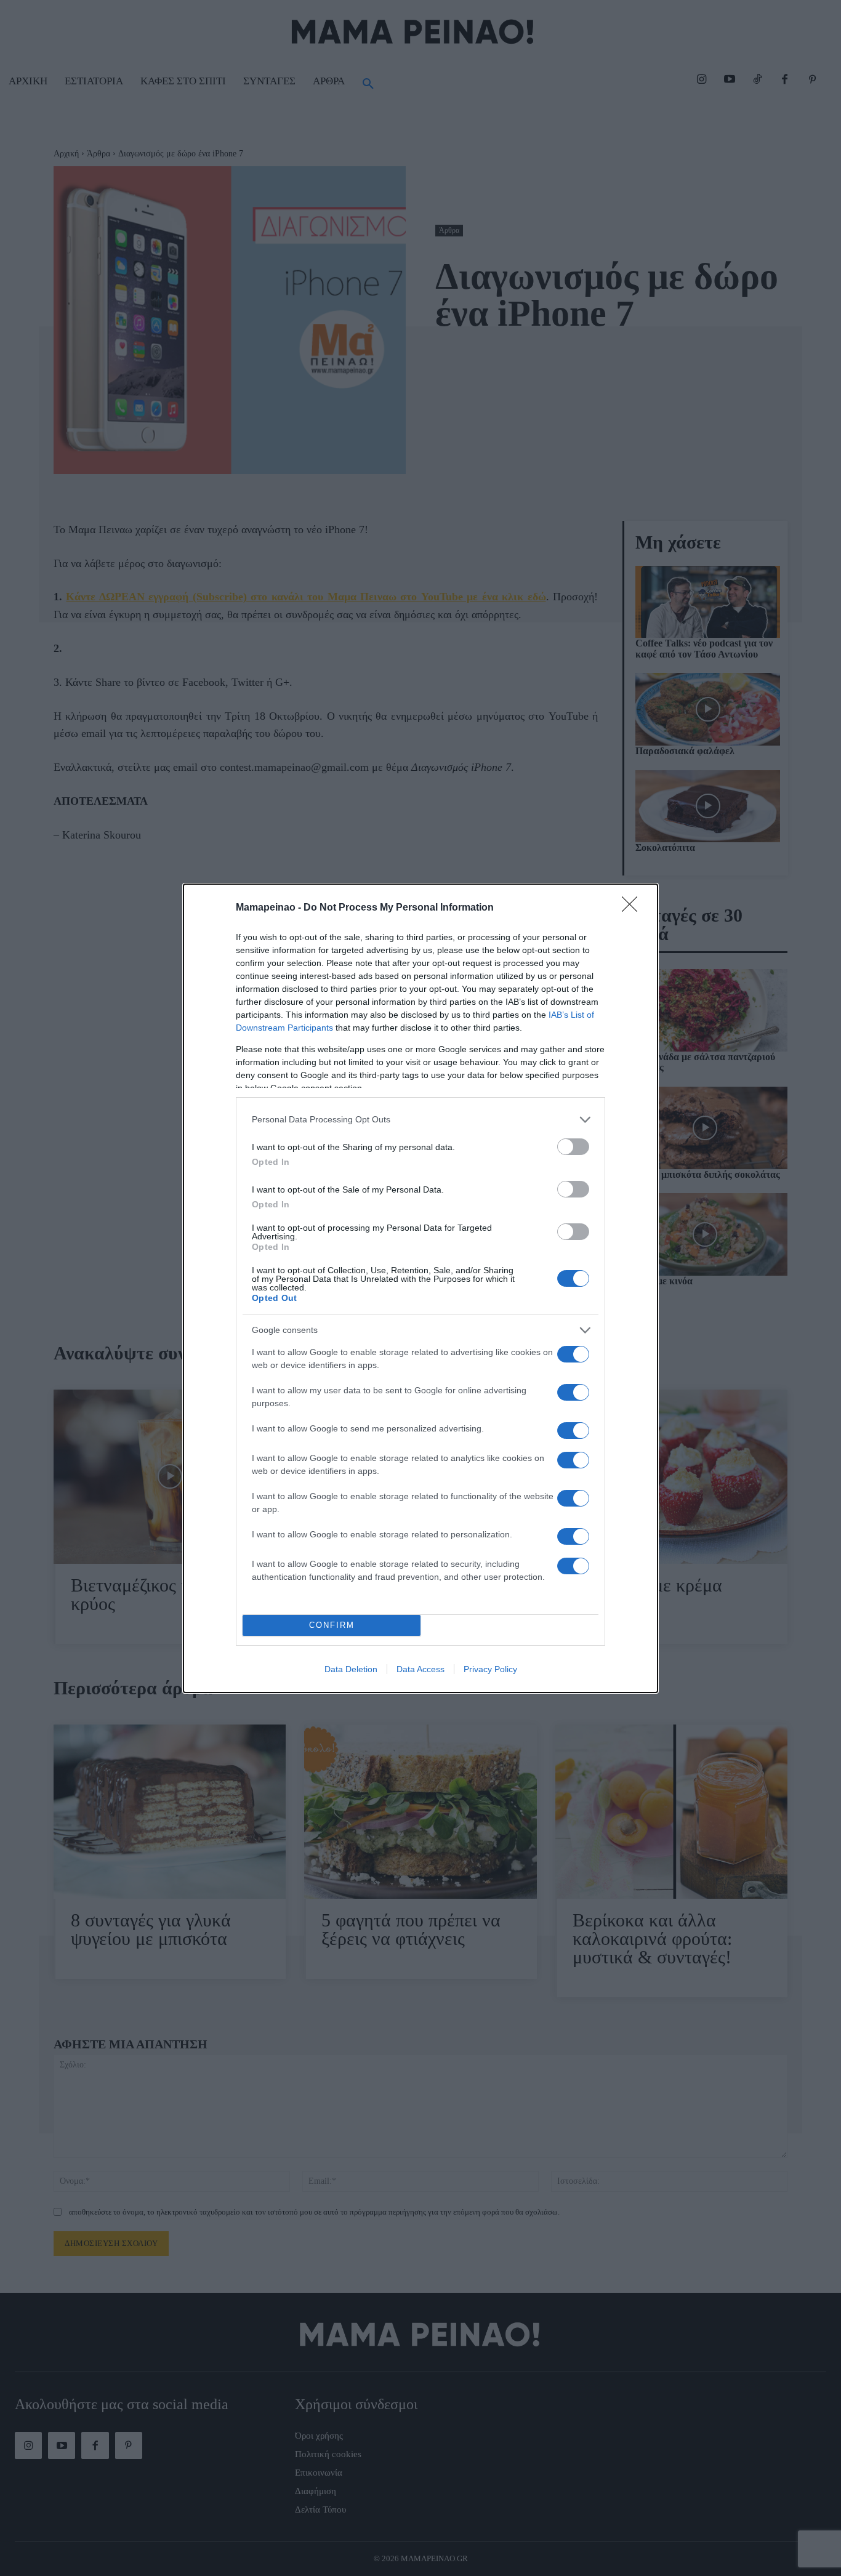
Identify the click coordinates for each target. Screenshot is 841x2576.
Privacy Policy (490, 1669)
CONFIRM (332, 1625)
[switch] (573, 1147)
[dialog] (420, 1288)
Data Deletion (351, 1669)
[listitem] (420, 1120)
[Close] (634, 908)
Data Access (420, 1669)
